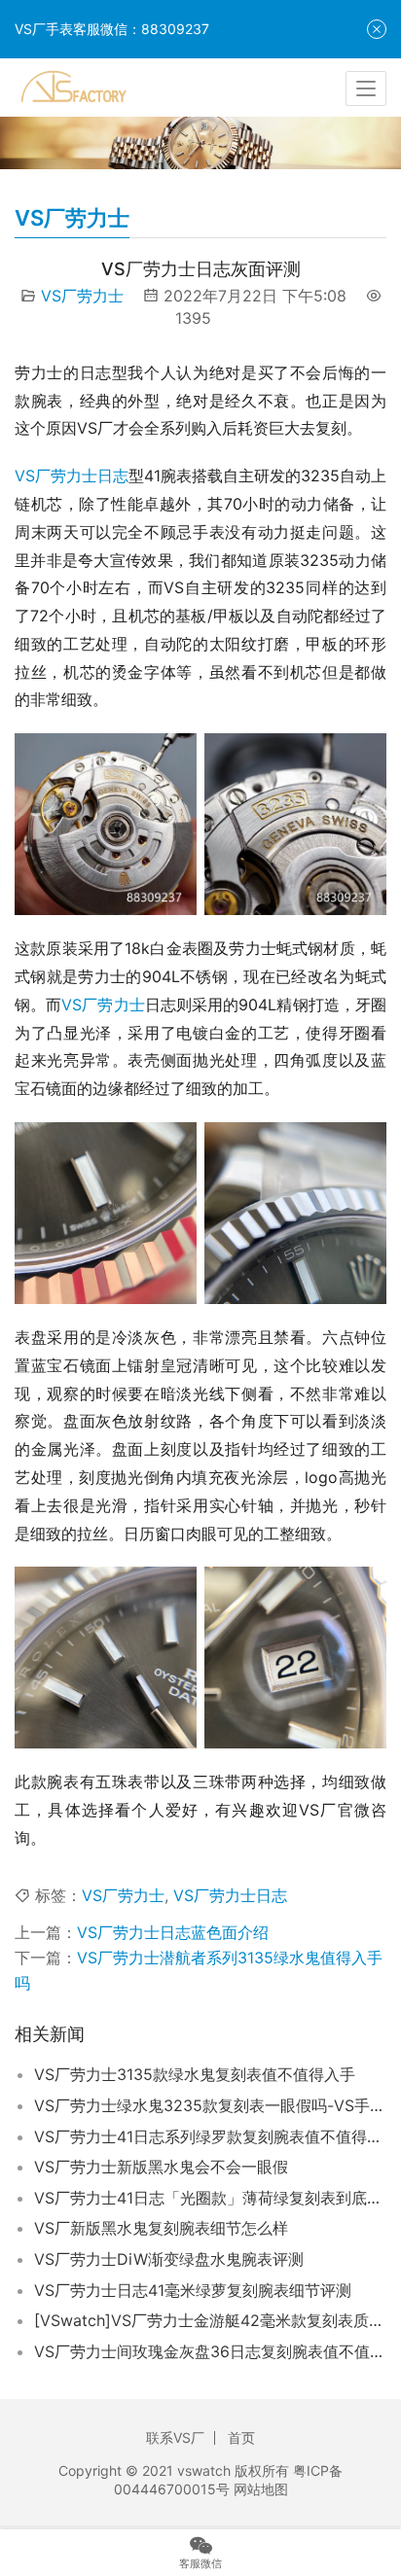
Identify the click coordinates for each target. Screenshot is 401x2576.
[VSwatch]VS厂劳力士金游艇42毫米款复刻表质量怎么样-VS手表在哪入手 (210, 2320)
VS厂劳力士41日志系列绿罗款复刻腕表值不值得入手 (210, 2136)
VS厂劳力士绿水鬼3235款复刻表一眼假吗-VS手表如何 (210, 2105)
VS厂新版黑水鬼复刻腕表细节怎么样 (161, 2228)
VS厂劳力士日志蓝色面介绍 (173, 1932)
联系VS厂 (175, 2437)
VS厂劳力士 (82, 296)
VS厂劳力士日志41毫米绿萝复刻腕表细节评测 (193, 2290)
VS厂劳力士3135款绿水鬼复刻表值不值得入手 (195, 2074)
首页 (241, 2437)
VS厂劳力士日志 (72, 476)
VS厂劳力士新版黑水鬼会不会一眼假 (161, 2167)
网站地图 (261, 2489)
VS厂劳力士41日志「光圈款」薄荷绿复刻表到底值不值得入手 (210, 2198)
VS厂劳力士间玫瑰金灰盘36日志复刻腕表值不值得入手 (210, 2351)
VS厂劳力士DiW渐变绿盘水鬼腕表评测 (169, 2259)
